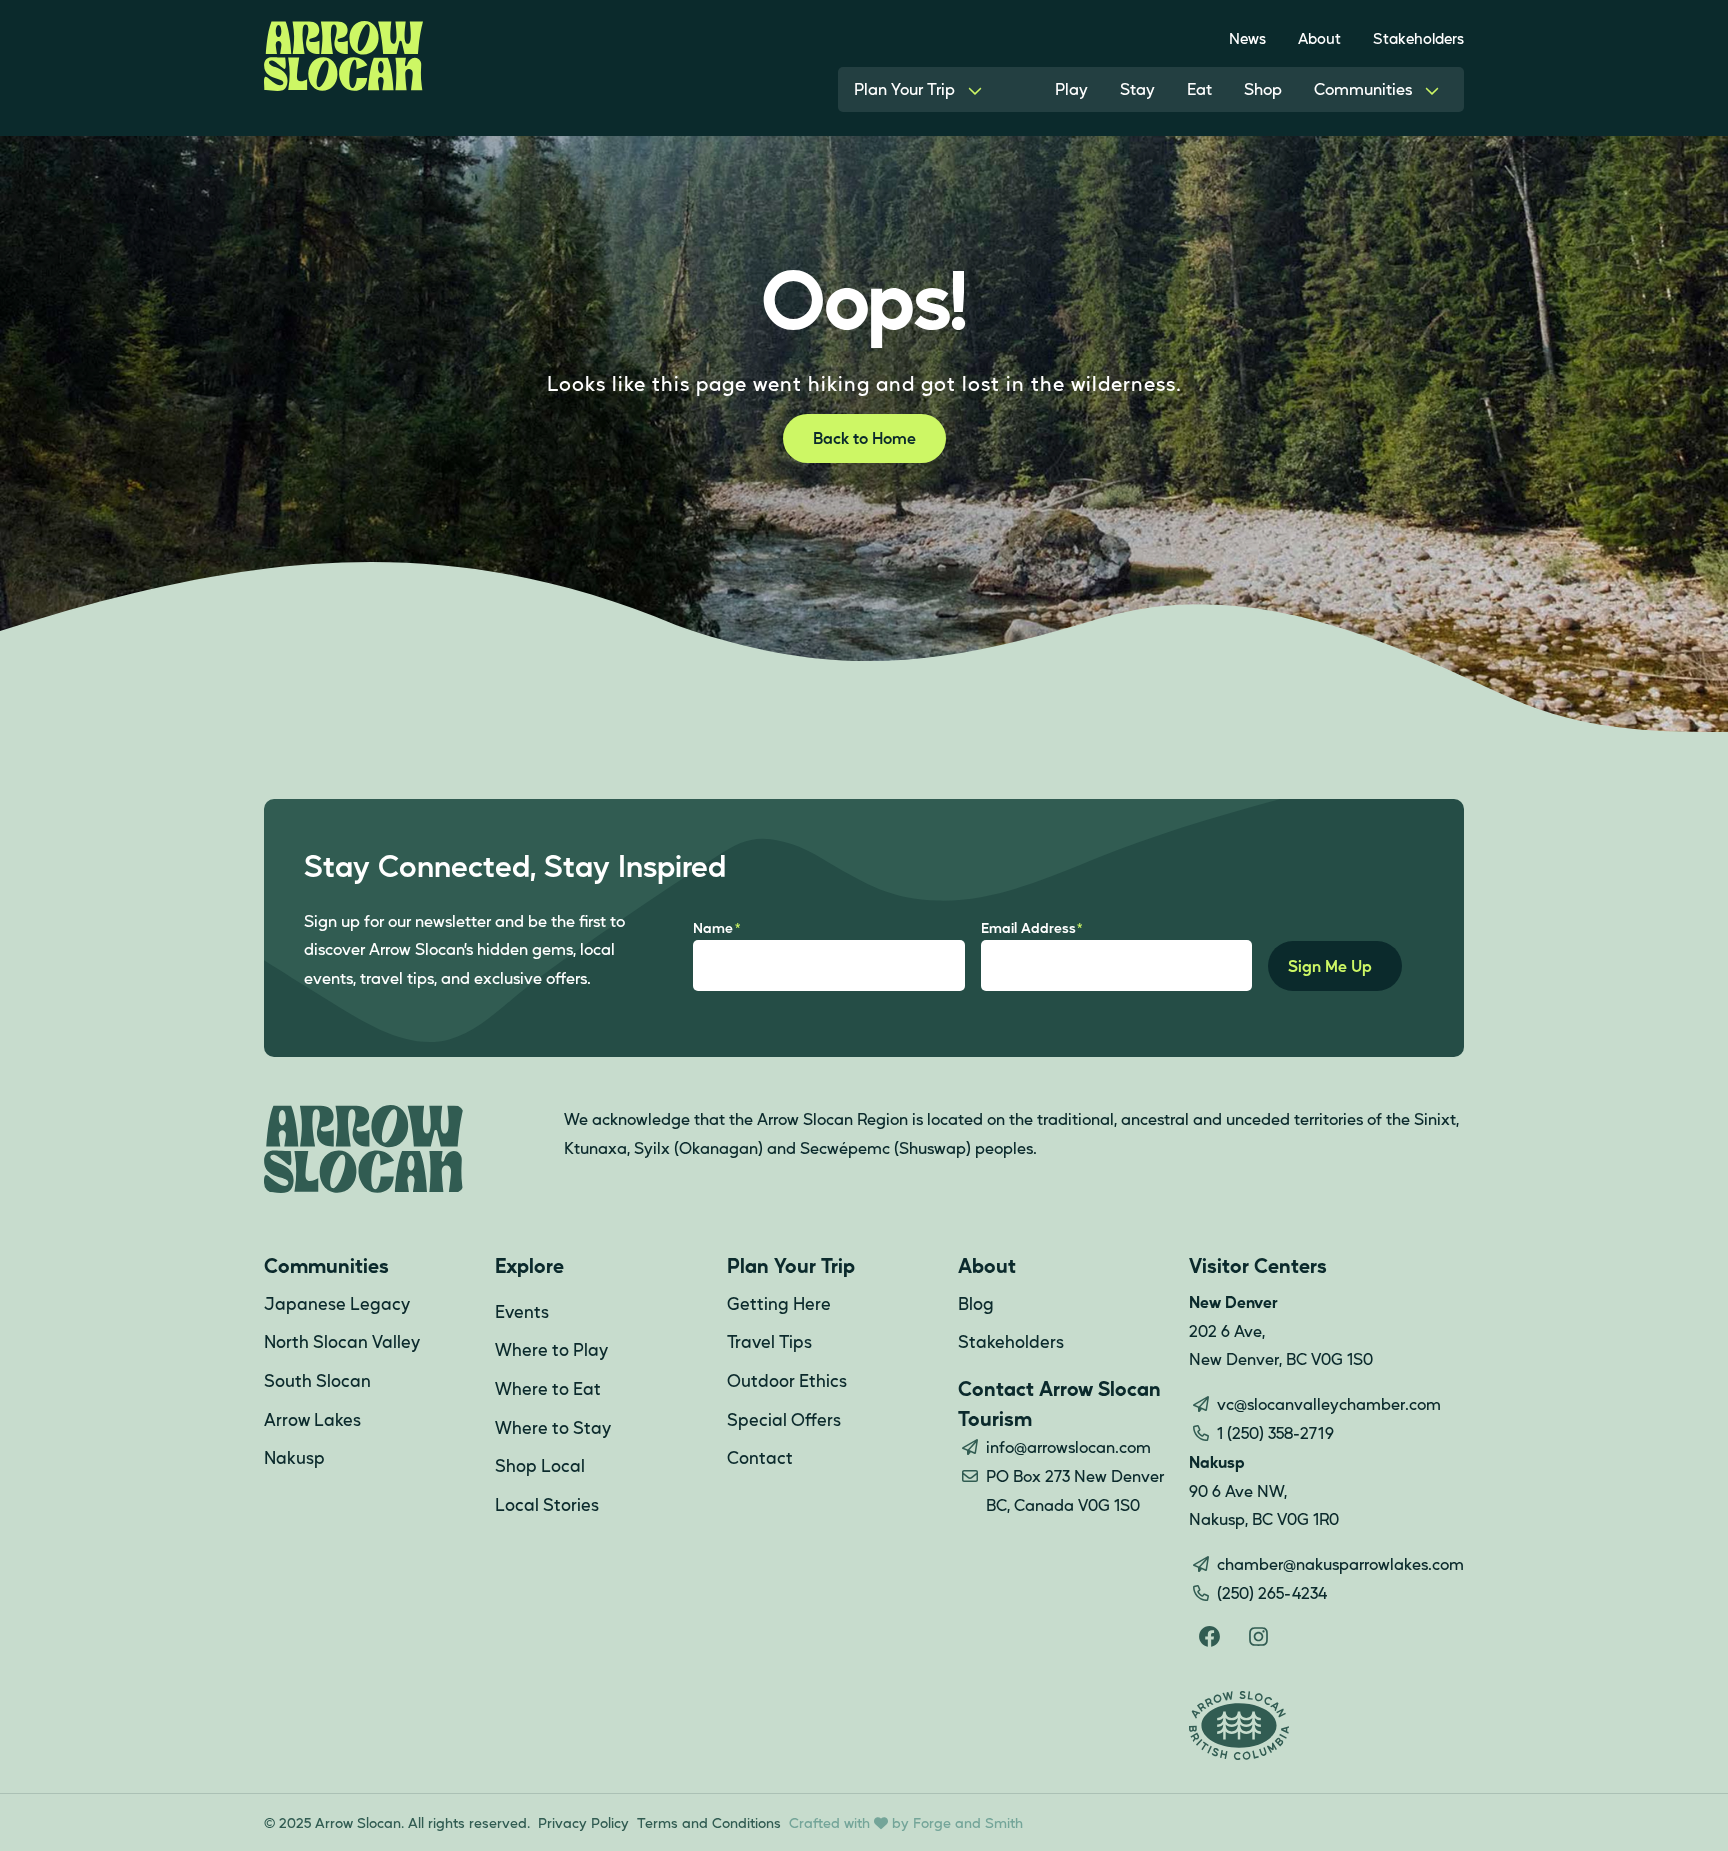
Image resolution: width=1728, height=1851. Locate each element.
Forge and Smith (968, 1822)
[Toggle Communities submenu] (1432, 89)
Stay (1137, 88)
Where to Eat (548, 1388)
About (1319, 37)
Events (522, 1311)
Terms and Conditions (709, 1822)
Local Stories (547, 1504)
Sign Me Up (1330, 965)
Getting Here (779, 1303)
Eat (1199, 88)
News (1247, 37)
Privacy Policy (583, 1822)
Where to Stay (553, 1427)
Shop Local (540, 1465)
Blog (976, 1303)
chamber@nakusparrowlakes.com (1340, 1563)
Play (1071, 88)
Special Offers (784, 1419)
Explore (529, 1265)
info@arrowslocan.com (1068, 1446)
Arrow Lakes (312, 1419)
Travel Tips (769, 1341)
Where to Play (551, 1349)
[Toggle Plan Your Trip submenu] (975, 89)
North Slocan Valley (342, 1341)
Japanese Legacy (337, 1303)
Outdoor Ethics (787, 1380)
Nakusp (294, 1457)
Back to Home (864, 437)
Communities (1363, 88)
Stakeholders (1418, 37)
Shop (1263, 88)
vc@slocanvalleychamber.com (1329, 1403)
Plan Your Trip (904, 88)
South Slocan (317, 1380)
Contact (760, 1457)
